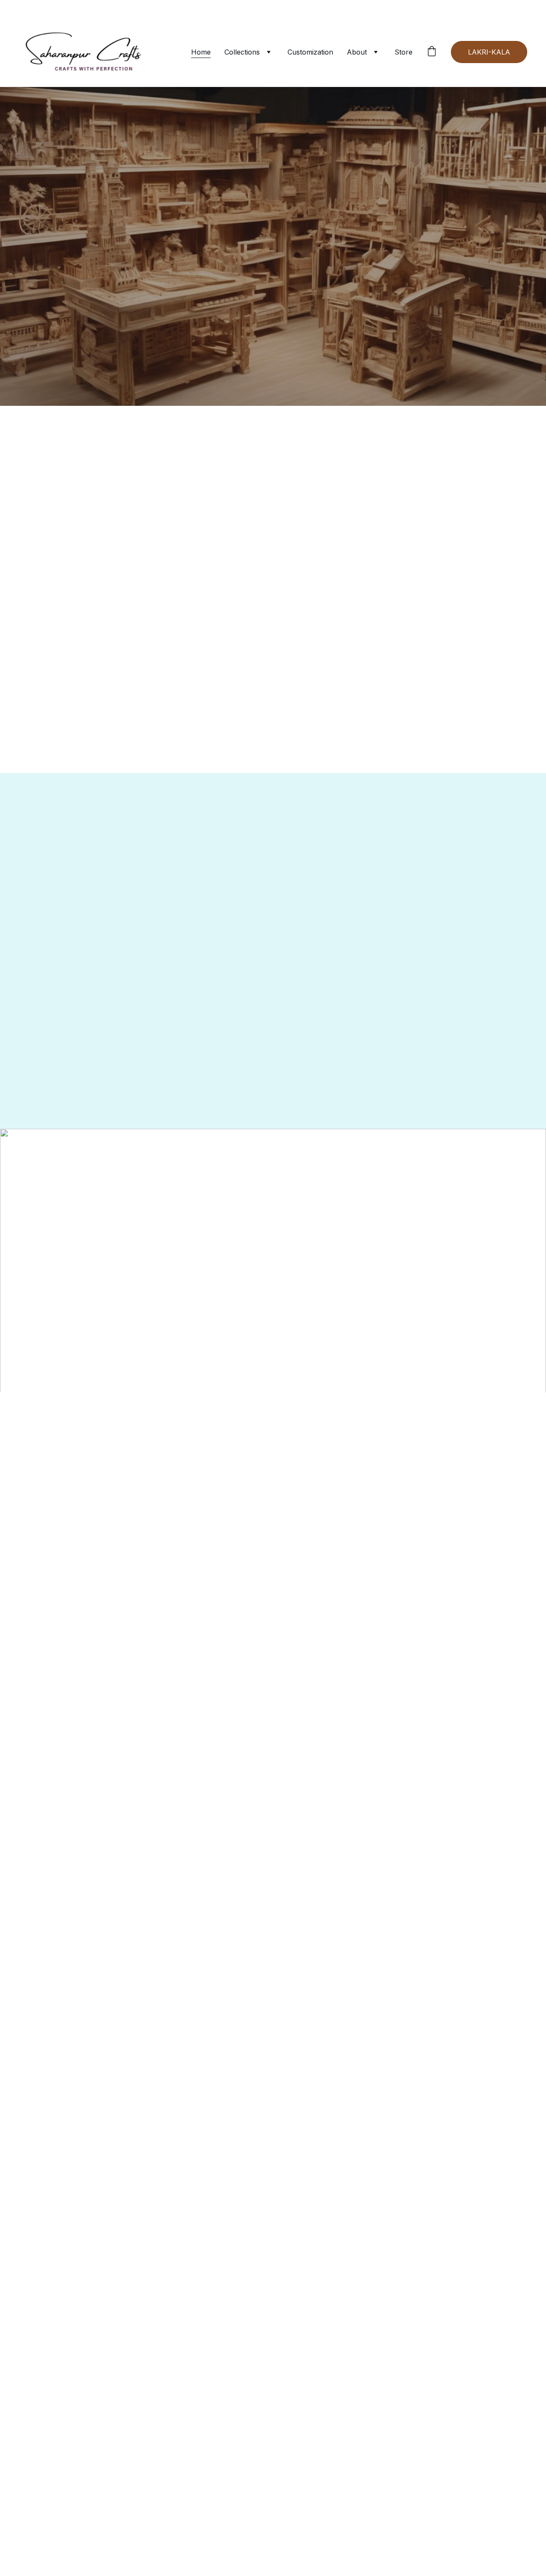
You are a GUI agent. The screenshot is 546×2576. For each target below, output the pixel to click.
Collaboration (399, 1409)
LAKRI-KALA (489, 52)
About (357, 52)
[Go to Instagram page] (77, 1478)
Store (404, 52)
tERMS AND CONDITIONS (203, 1409)
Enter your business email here (425, 1454)
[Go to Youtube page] (105, 1478)
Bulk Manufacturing (274, 362)
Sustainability (300, 1409)
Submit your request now (426, 1498)
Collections (242, 52)
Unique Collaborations (449, 345)
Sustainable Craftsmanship (97, 345)
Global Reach (273, 345)
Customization (310, 52)
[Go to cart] (432, 52)
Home (201, 52)
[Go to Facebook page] (50, 1478)
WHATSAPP (273, 284)
